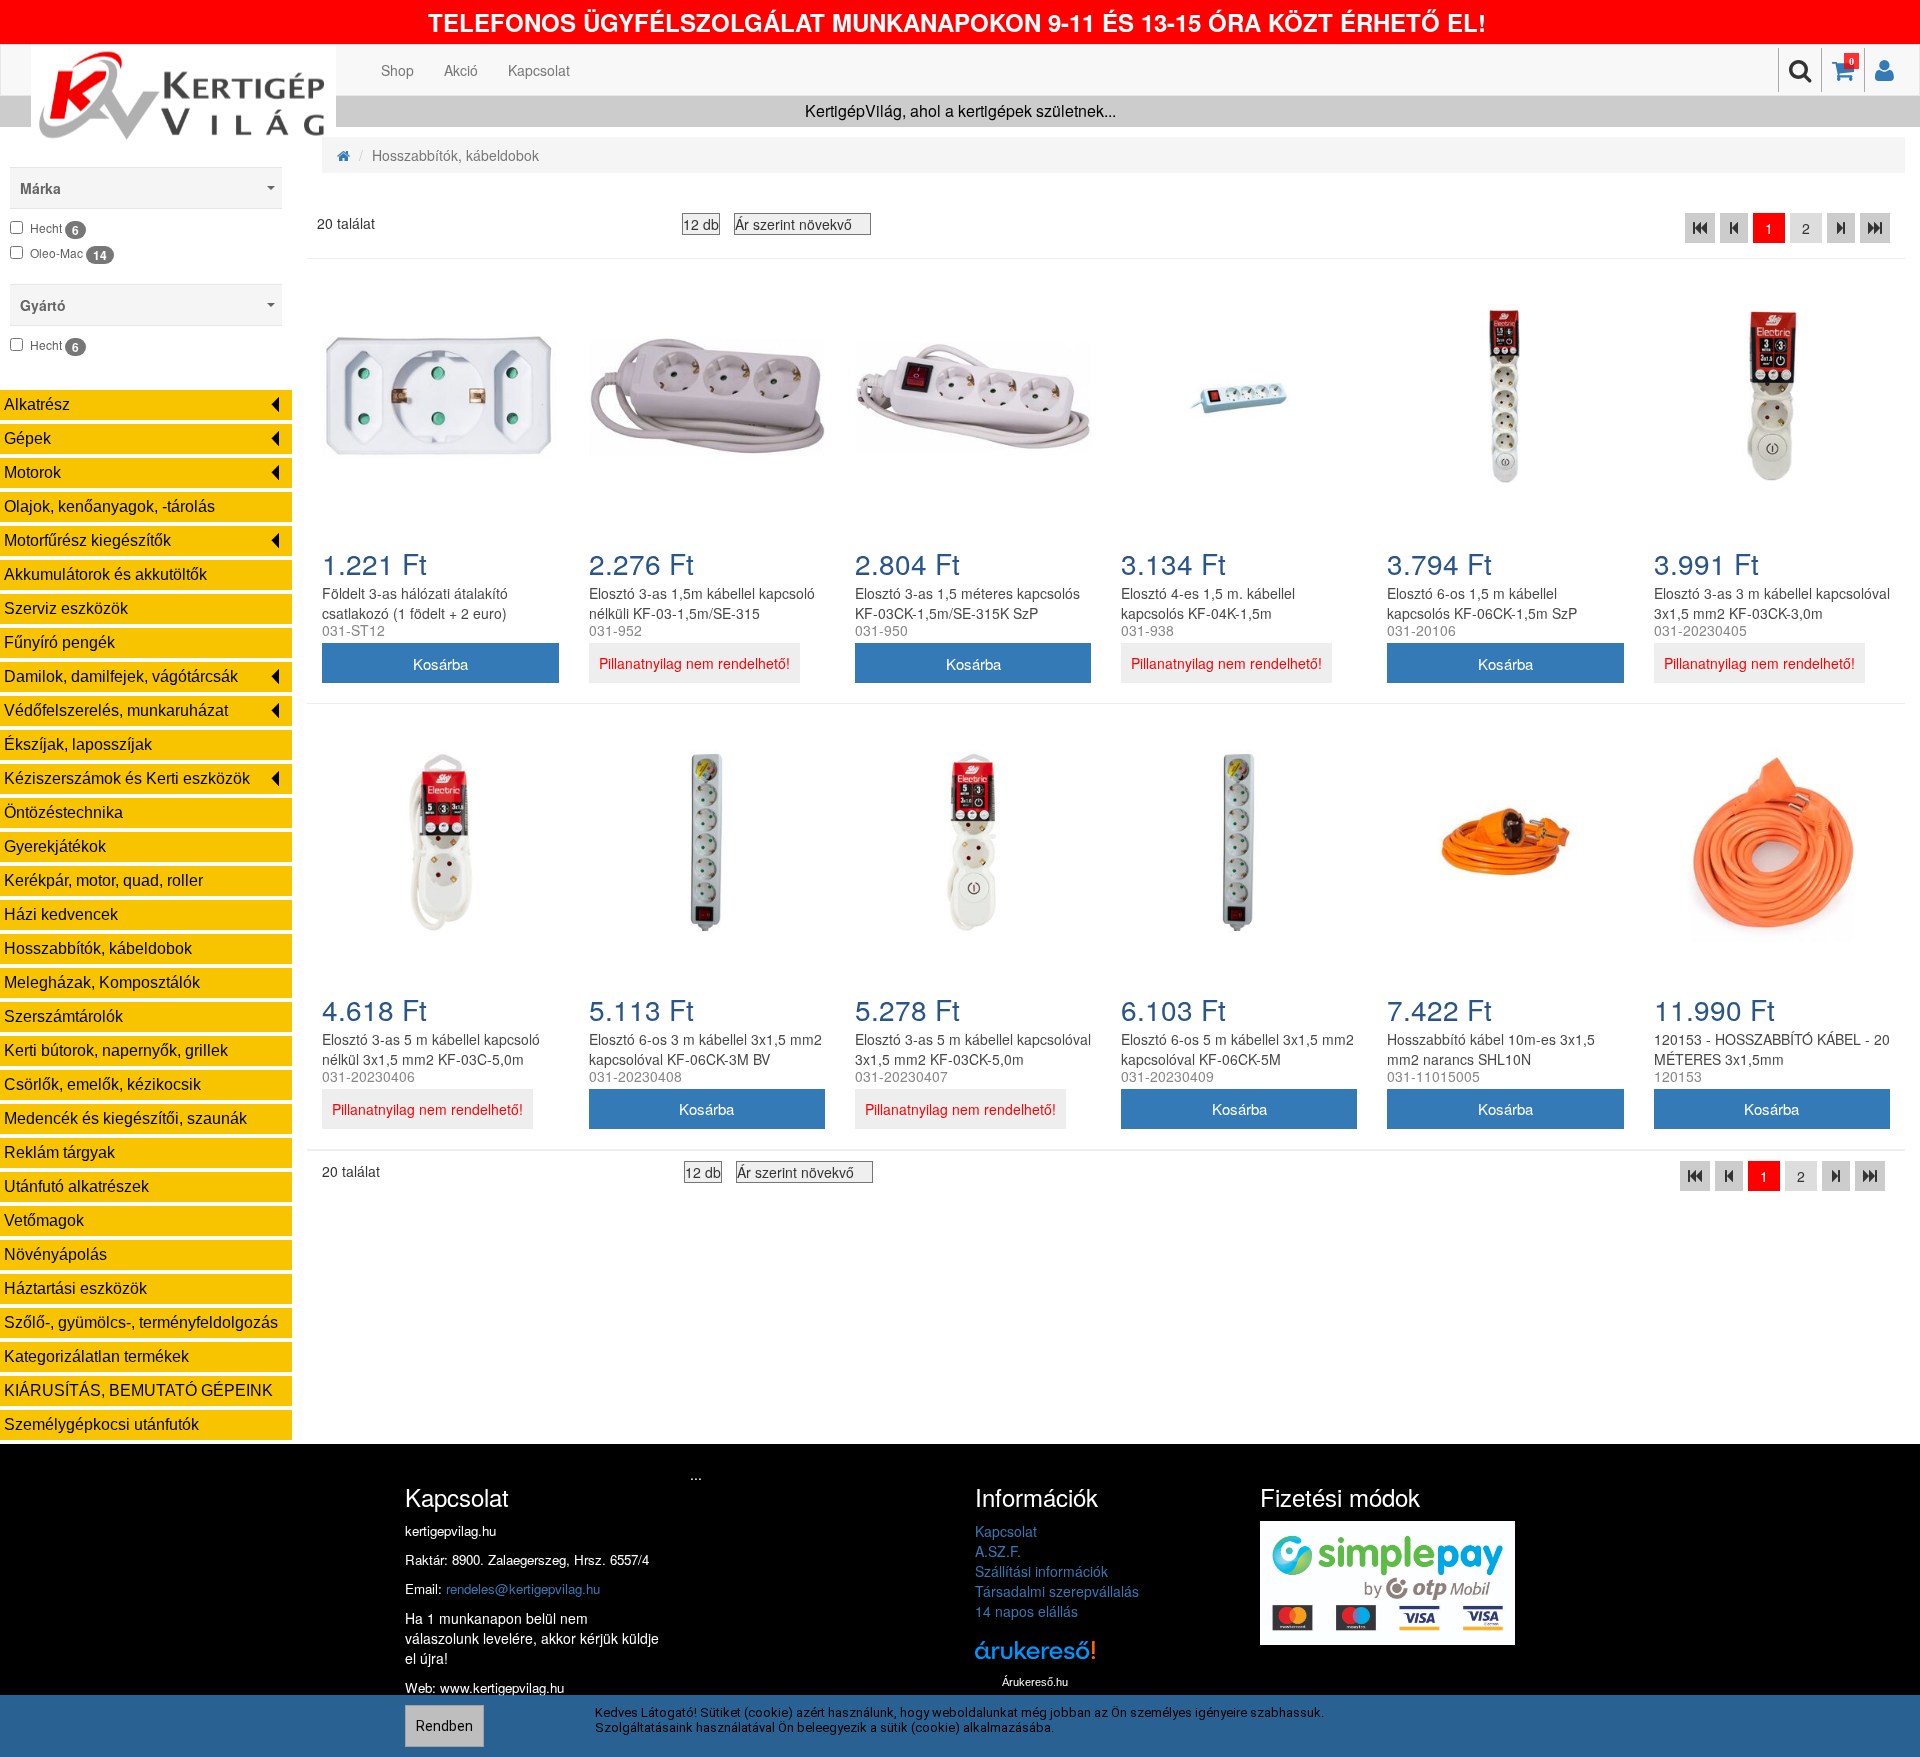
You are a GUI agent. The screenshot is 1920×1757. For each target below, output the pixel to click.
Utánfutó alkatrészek (76, 1186)
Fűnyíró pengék (59, 642)
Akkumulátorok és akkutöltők (105, 574)
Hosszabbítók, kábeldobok (98, 948)
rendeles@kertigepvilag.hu (523, 1588)
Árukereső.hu (1035, 1682)
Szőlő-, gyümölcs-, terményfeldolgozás (141, 1322)
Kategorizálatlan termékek (96, 1356)
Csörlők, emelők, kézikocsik (102, 1084)
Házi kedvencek (61, 914)
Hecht (54, 229)
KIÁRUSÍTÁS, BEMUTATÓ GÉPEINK (138, 1390)
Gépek (27, 438)
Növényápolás (55, 1254)
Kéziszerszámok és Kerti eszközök (127, 778)
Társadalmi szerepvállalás (1057, 1591)
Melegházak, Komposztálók (102, 982)
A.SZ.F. (998, 1551)
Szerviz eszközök (66, 608)
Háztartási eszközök (75, 1288)
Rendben (444, 1726)
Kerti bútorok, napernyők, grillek (116, 1050)
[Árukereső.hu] (1035, 1657)
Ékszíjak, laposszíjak (78, 744)
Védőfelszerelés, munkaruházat (116, 710)
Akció (461, 70)
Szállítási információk (1041, 1571)
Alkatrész (37, 404)
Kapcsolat (539, 70)
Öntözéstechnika (63, 812)
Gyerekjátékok (55, 846)
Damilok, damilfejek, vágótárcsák (121, 676)
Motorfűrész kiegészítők (87, 540)
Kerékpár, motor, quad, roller (103, 880)
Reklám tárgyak (59, 1152)
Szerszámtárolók (63, 1016)
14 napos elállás (1026, 1611)
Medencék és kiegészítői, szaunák (125, 1118)
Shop (397, 70)
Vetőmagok (44, 1220)
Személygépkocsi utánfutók (101, 1424)
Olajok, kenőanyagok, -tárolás (109, 506)
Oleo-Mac (68, 254)
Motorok (32, 472)
